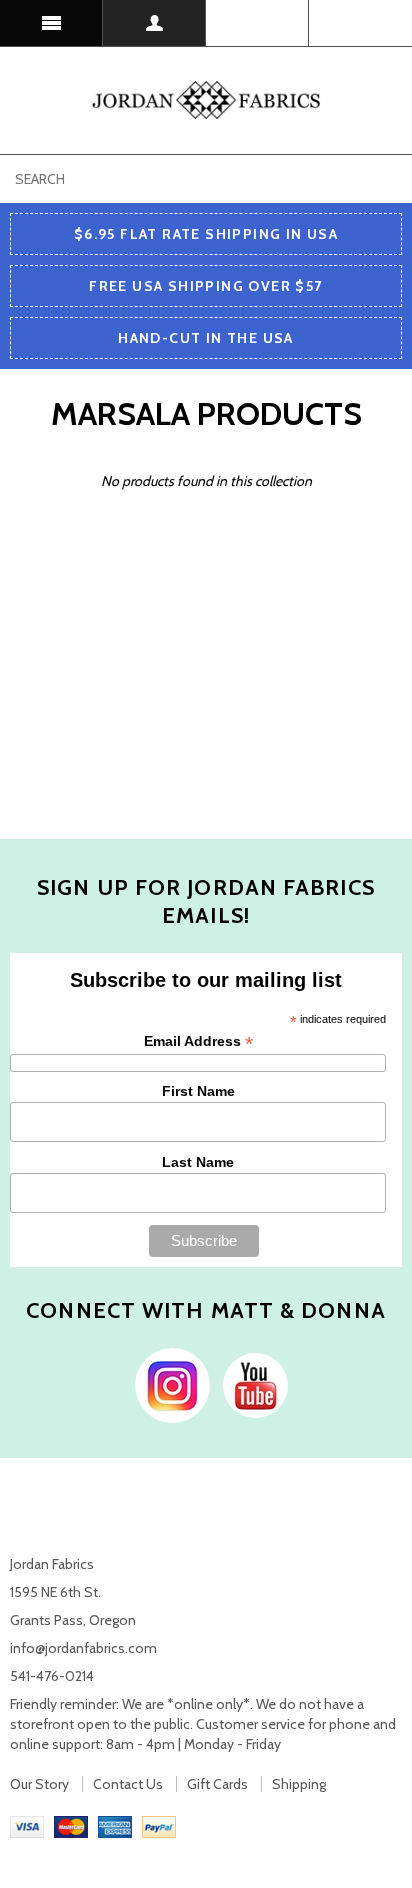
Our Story (39, 1784)
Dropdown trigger (154, 23)
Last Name (198, 1162)
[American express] (115, 1826)
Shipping (299, 1784)
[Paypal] (159, 1826)
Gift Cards (217, 1784)
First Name (198, 1091)
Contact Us (128, 1784)
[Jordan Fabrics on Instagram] (167, 1384)
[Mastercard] (71, 1826)
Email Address (198, 1041)
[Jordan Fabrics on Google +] (250, 1384)
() (360, 23)
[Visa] (27, 1826)
